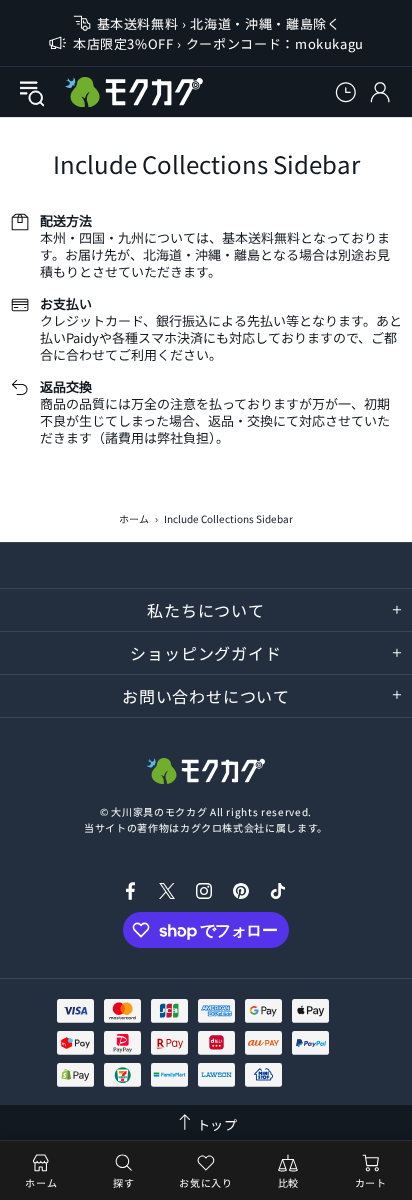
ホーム (134, 518)
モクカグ (134, 92)
